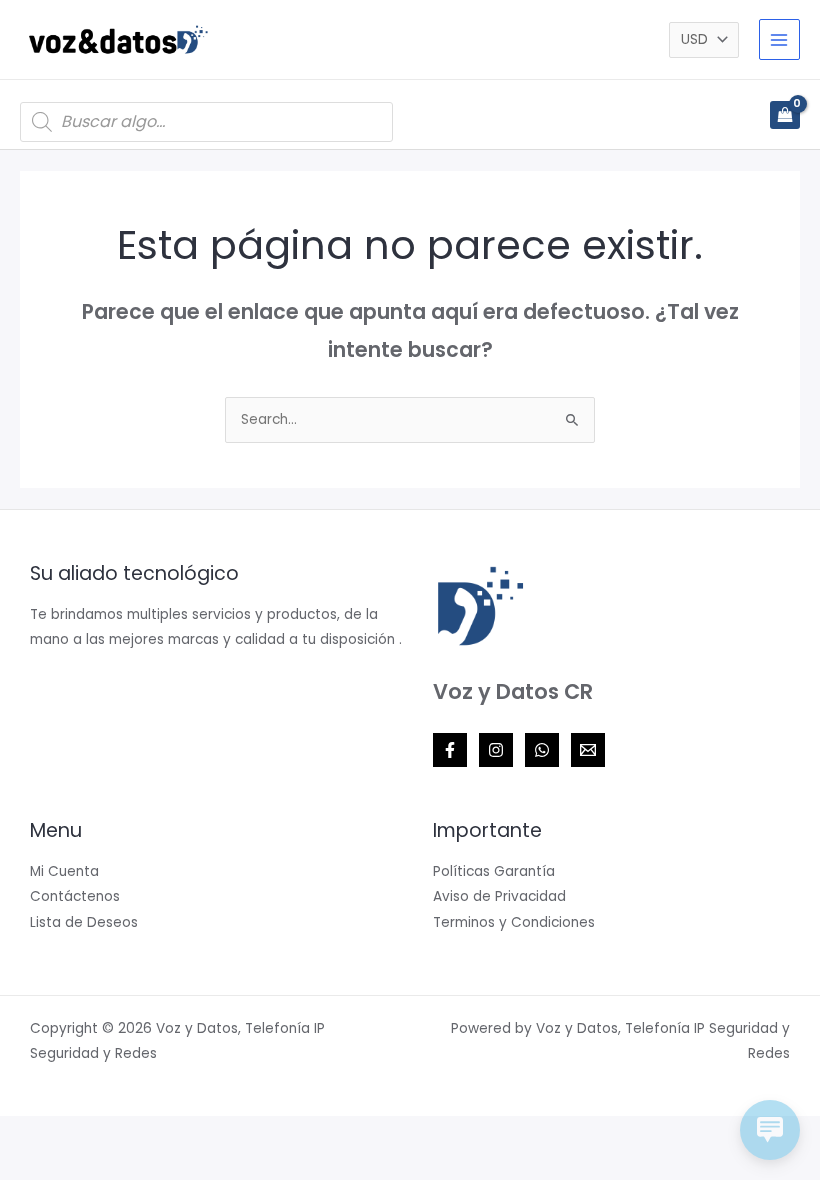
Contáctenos (75, 896)
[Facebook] (450, 750)
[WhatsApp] (542, 750)
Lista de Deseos (84, 922)
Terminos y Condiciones (514, 922)
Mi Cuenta (64, 871)
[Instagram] (496, 750)
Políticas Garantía (494, 871)
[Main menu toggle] (779, 39)
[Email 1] (588, 750)
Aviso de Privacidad (499, 896)
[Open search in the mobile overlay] (206, 122)
